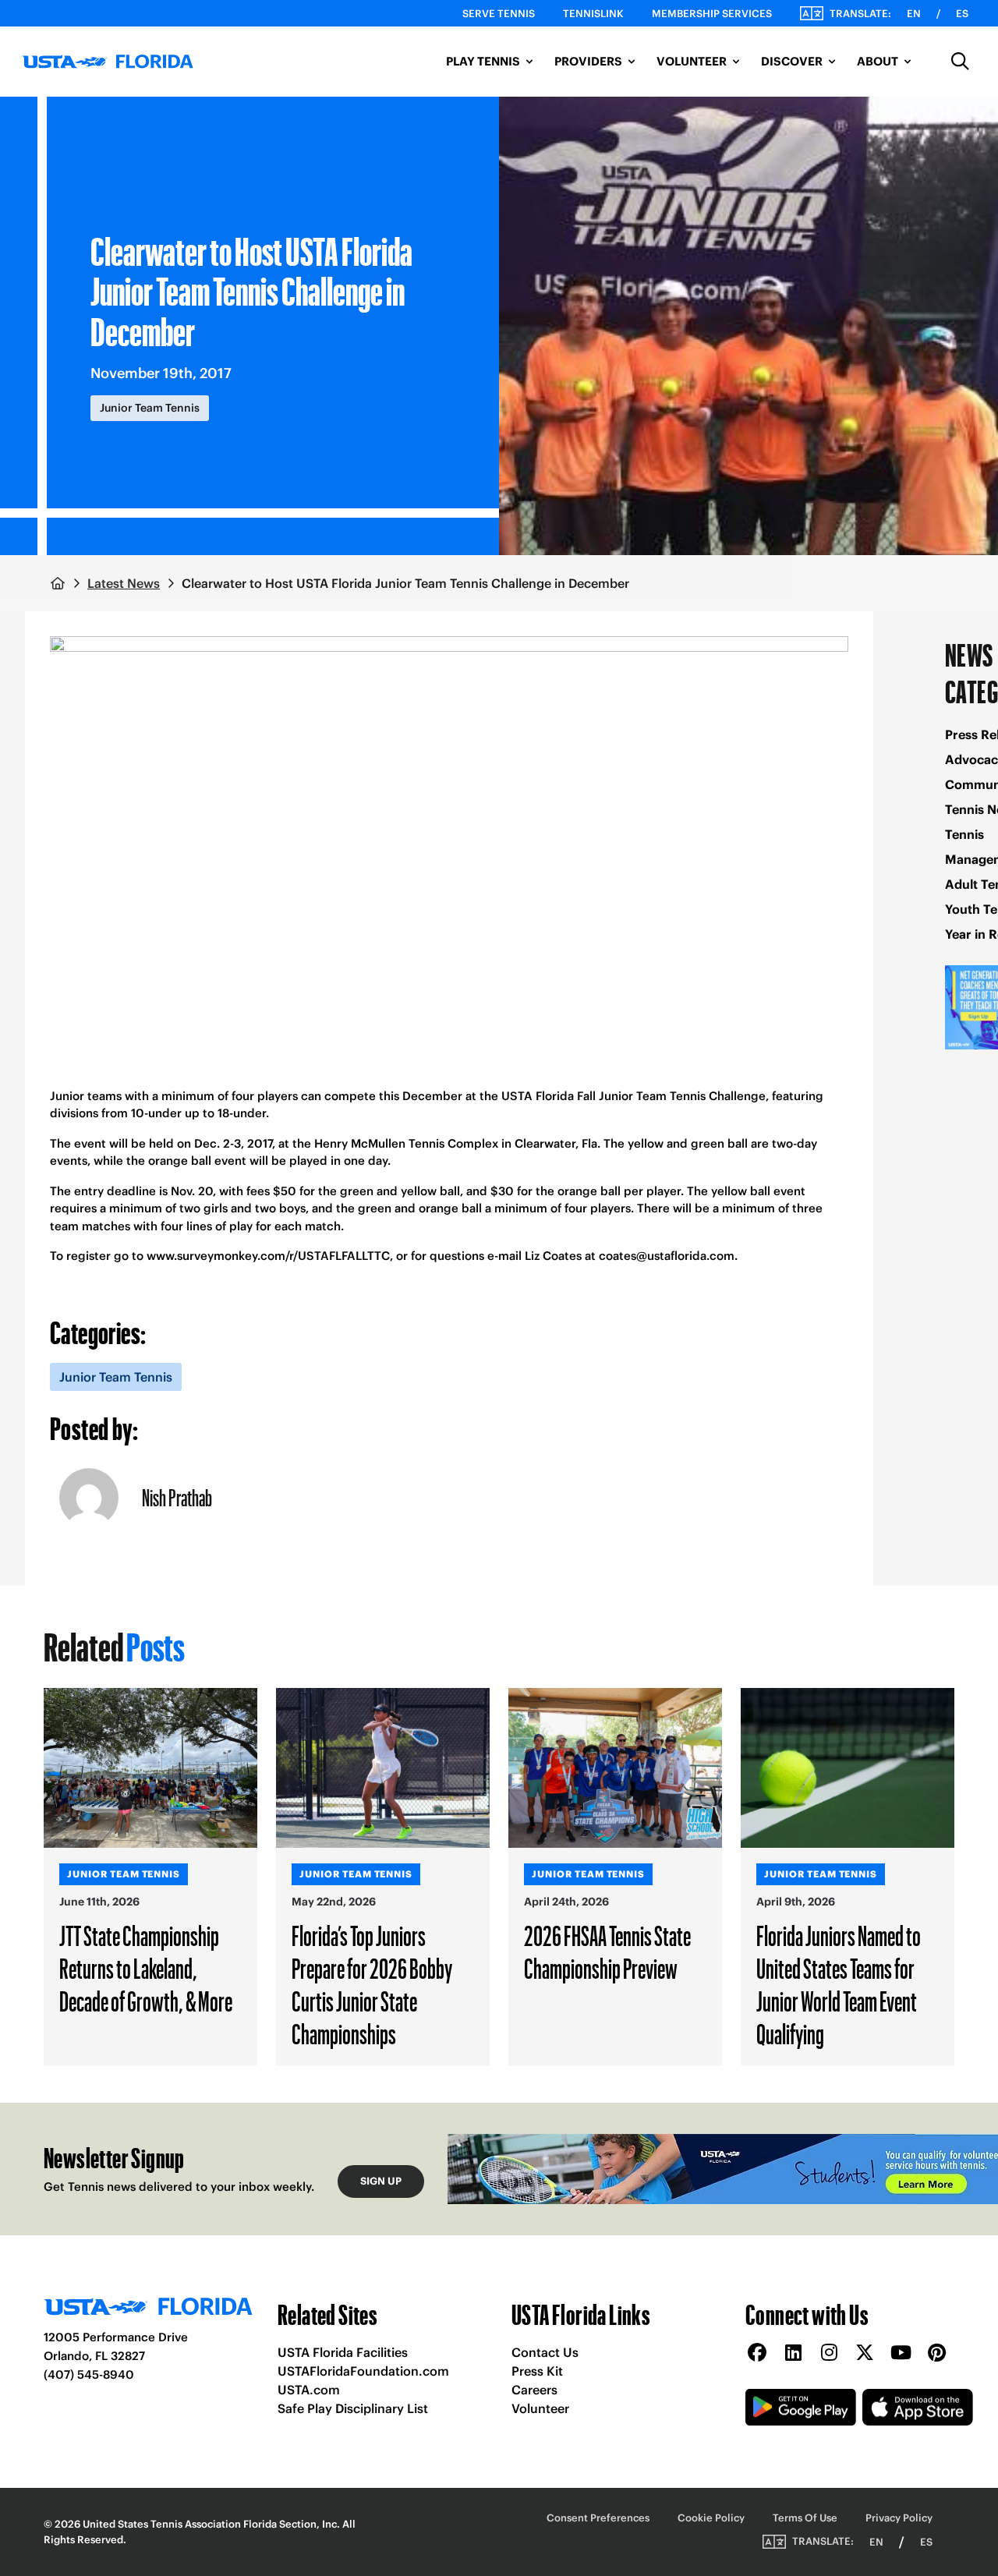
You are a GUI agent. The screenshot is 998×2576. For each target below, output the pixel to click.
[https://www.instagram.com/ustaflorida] (829, 2353)
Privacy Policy (899, 2518)
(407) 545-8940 (89, 2374)
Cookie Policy (711, 2518)
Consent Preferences (598, 2518)
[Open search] (961, 62)
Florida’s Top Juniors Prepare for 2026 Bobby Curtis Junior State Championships (372, 1984)
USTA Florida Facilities (343, 2352)
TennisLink (593, 14)
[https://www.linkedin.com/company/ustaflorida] (793, 2353)
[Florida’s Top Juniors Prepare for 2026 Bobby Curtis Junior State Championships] (383, 1768)
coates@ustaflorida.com (667, 1256)
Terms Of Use (805, 2518)
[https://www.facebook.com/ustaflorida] (757, 2353)
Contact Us (545, 2352)
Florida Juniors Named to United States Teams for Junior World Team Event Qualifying (839, 1984)
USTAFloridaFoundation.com (363, 2371)
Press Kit (537, 2371)
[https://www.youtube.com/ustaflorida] (901, 2353)
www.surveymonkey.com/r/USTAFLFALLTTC (268, 1256)
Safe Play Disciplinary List (353, 2408)
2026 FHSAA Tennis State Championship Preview (607, 1951)
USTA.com (309, 2390)
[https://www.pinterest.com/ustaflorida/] (936, 2353)
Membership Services (712, 14)
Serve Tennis (499, 14)
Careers (534, 2390)
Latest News (124, 583)
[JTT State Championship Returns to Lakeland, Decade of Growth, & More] (150, 1768)
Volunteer (540, 2408)
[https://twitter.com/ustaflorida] (865, 2353)
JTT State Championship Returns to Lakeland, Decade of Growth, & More (146, 1968)
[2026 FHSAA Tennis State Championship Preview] (615, 1768)
